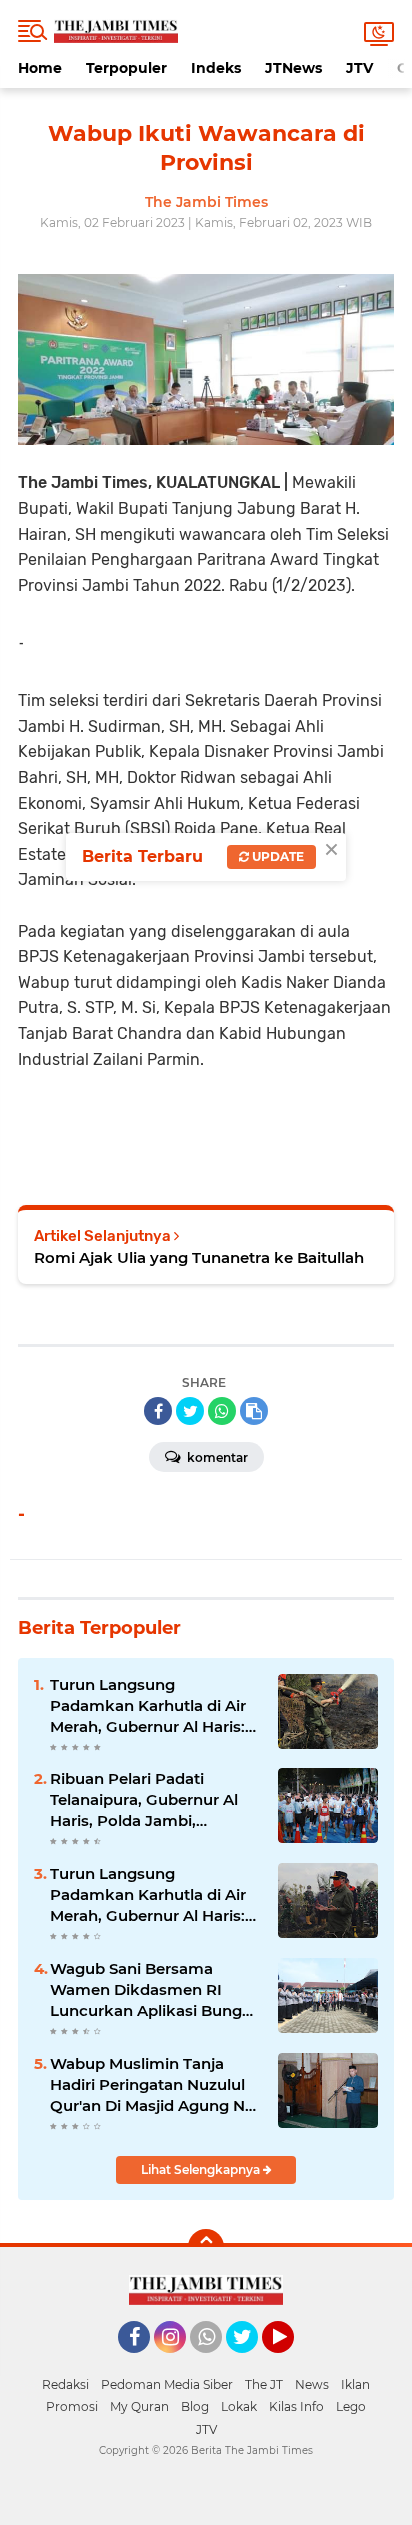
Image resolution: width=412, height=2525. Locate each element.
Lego (351, 2406)
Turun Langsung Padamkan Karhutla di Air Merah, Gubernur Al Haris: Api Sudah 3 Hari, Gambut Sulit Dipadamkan (148, 1706)
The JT (264, 2384)
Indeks (216, 68)
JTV (359, 68)
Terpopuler (126, 68)
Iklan (355, 2384)
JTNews (293, 68)
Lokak (239, 2406)
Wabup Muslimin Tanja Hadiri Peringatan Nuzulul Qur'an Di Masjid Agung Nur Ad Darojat (155, 2085)
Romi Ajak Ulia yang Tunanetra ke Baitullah (199, 1257)
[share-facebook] (158, 1411)
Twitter (251, 2362)
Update (276, 856)
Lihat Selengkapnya (202, 2169)
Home (40, 68)
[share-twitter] (190, 1411)
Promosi (72, 2406)
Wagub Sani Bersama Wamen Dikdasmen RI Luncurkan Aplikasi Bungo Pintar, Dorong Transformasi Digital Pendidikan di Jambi (151, 1990)
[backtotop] (206, 2247)
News (312, 2384)
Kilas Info (296, 2406)
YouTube (291, 2362)
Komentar (216, 1457)
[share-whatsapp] (222, 1411)
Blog (195, 2406)
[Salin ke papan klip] (254, 1411)
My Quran (139, 2406)
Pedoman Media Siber (167, 2384)
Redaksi (65, 2384)
